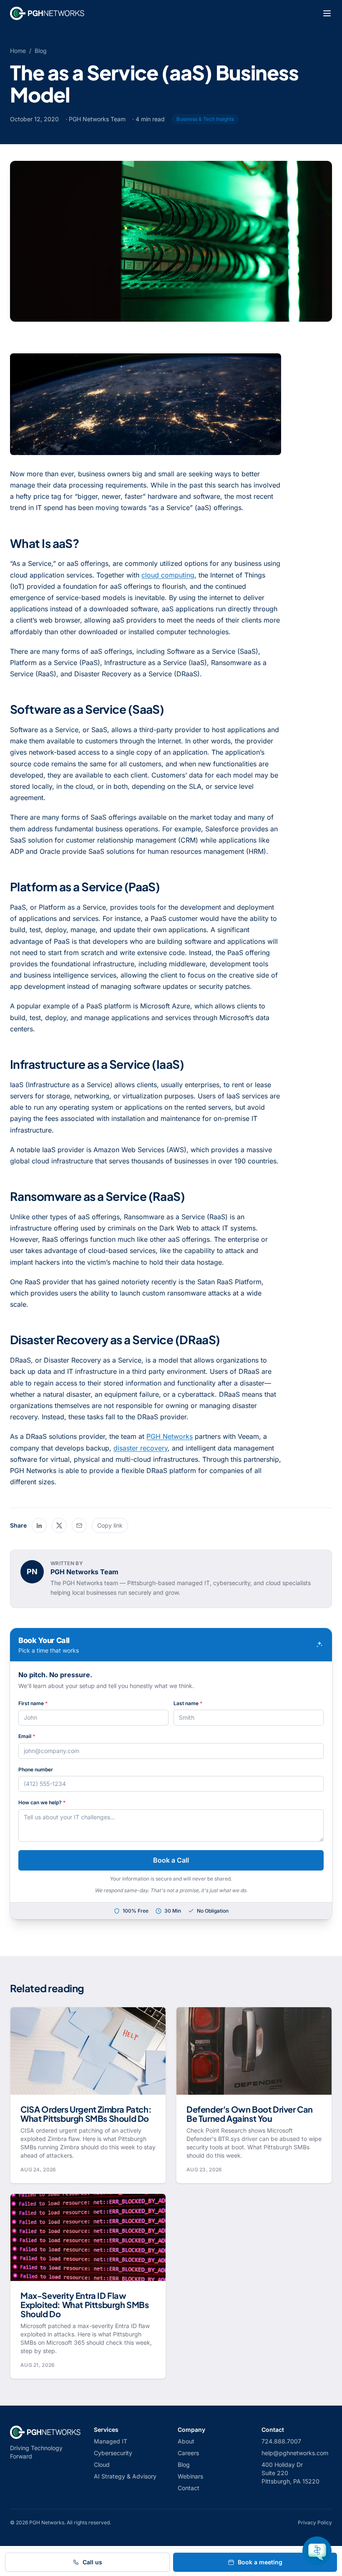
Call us (92, 2562)
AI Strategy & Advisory (125, 2476)
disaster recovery (141, 1448)
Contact (189, 2488)
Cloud (102, 2465)
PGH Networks (170, 1436)
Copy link (110, 1525)
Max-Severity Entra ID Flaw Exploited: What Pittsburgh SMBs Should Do (85, 2305)
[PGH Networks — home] (47, 13)
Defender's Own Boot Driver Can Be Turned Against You (250, 2114)
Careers (188, 2453)
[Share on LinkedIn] (39, 1526)
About (186, 2441)
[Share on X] (59, 1526)
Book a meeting (260, 2562)
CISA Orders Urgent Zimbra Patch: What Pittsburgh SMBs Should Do (86, 2114)
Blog (41, 51)
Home (18, 51)
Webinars (190, 2476)
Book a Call (171, 1860)
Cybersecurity (113, 2453)
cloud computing (168, 575)
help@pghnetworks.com (295, 2453)
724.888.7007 (281, 2441)
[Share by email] (79, 1526)
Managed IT (111, 2441)
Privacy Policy (315, 2522)
